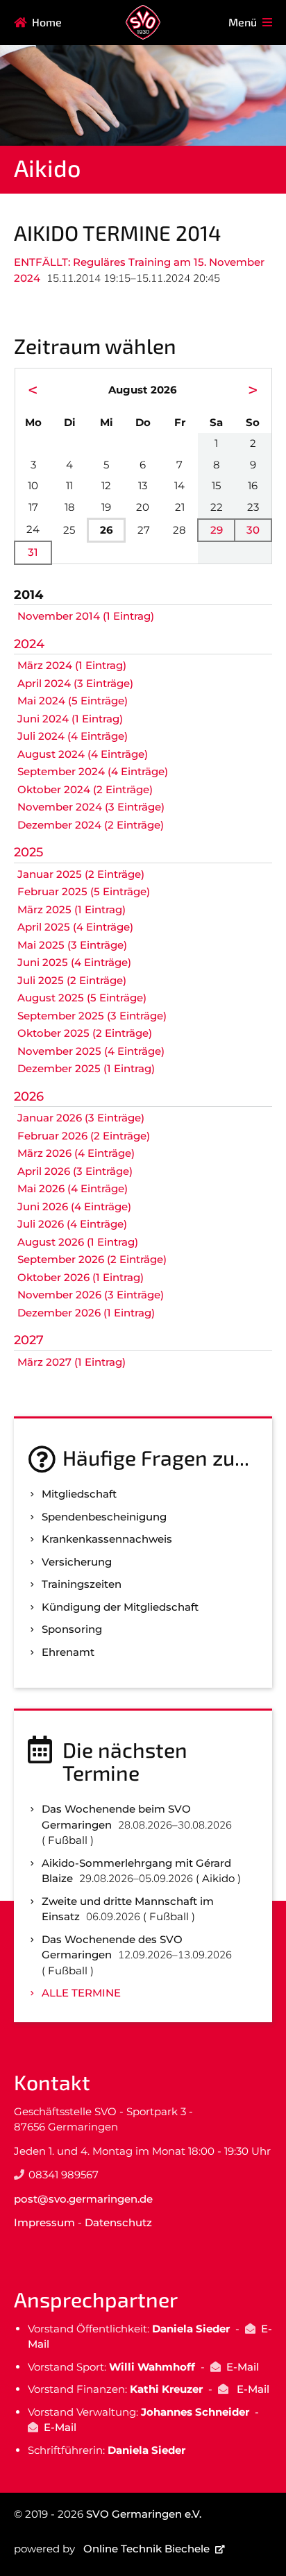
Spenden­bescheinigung (104, 1517)
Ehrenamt (68, 1652)
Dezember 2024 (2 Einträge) (91, 825)
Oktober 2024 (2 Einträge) (85, 789)
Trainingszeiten (82, 1584)
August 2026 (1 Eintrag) (78, 1242)
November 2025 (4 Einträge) (91, 1051)
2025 (28, 852)
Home (47, 22)
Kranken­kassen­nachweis (107, 1539)
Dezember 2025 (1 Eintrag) (86, 1068)
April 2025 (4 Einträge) (75, 927)
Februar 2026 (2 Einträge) (84, 1136)
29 (217, 530)
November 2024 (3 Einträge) (91, 807)
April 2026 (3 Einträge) (75, 1171)
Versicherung (77, 1562)
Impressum (44, 2222)
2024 (29, 644)
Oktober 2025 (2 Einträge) (85, 1033)
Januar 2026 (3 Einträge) (81, 1118)
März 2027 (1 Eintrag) (71, 1362)
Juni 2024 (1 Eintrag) (70, 719)
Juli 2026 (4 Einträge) (72, 1224)
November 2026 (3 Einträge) (91, 1295)
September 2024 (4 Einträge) (93, 771)
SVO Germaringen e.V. (144, 2514)
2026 (29, 1096)
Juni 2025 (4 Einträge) (74, 962)
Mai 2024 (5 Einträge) (73, 701)
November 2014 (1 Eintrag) (86, 616)
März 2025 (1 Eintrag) (71, 909)
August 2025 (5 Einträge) (82, 998)
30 (253, 530)
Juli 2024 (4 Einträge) (73, 736)
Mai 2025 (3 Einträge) (72, 945)
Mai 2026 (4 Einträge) (73, 1188)
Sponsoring (72, 1629)
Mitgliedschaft (79, 1494)
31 (33, 552)
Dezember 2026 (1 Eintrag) (86, 1313)
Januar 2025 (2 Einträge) (81, 874)
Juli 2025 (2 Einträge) (72, 980)
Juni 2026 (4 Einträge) (74, 1206)
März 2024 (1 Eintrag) (72, 665)
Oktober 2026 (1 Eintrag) (81, 1277)
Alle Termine (81, 1993)
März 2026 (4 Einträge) (76, 1153)
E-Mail (243, 2367)
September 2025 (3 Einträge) (92, 1016)
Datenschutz (118, 2222)
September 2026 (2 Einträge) (92, 1259)
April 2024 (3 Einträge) (75, 683)
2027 (29, 1340)
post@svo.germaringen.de (83, 2199)
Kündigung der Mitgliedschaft (120, 1607)
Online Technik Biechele (146, 2549)
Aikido (47, 168)
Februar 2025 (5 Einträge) (84, 891)
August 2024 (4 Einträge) (83, 754)
